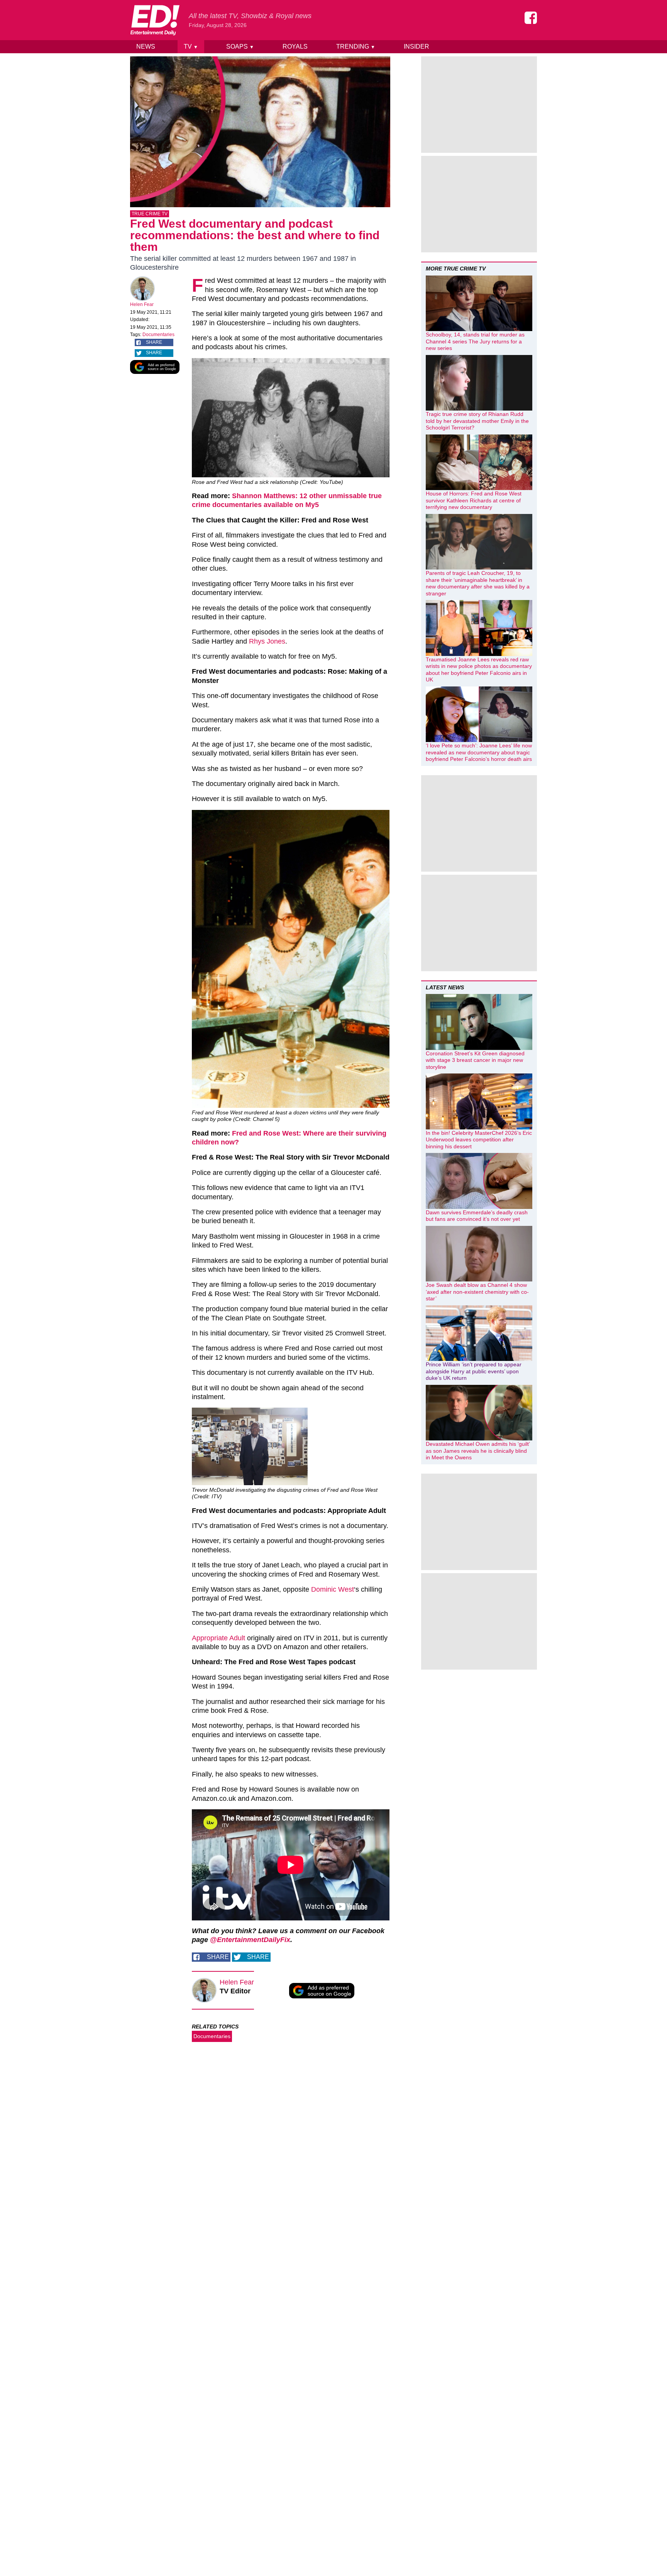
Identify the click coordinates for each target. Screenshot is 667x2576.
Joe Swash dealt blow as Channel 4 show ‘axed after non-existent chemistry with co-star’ (477, 1292)
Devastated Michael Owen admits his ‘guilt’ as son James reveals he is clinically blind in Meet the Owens (478, 1451)
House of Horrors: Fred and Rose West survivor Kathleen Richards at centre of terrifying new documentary (474, 500)
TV (191, 46)
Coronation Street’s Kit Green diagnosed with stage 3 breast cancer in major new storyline (475, 1060)
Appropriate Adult (218, 1638)
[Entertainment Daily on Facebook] (531, 18)
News (146, 46)
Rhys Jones (267, 641)
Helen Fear (142, 304)
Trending (356, 46)
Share (154, 342)
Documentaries (158, 335)
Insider (416, 46)
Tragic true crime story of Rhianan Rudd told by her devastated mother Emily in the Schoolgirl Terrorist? (477, 421)
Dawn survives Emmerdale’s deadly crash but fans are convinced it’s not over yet (477, 1216)
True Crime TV (150, 214)
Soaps (240, 46)
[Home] (155, 20)
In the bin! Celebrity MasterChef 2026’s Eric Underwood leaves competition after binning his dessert (479, 1140)
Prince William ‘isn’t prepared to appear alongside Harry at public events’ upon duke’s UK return (474, 1371)
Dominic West (333, 1589)
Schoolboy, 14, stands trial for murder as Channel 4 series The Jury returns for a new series (475, 341)
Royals (295, 46)
